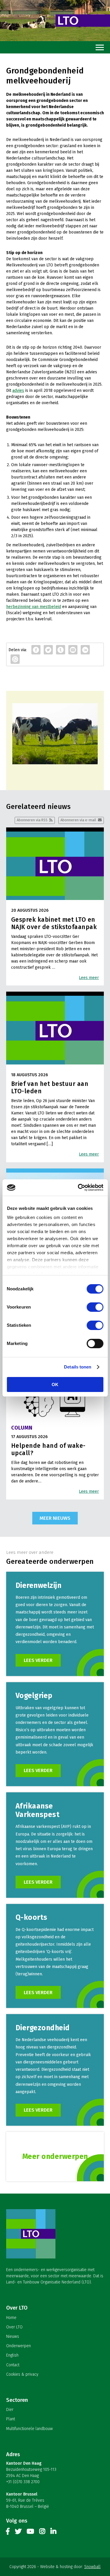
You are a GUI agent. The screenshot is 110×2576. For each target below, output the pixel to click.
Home (11, 2318)
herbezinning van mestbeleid (34, 607)
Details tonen (78, 1367)
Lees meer (89, 978)
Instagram (42, 2533)
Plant (11, 2419)
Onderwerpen (18, 2346)
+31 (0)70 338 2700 (23, 2482)
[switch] (95, 1307)
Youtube (30, 2533)
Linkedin (53, 2533)
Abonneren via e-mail (78, 820)
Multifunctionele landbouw (29, 2429)
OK (55, 1384)
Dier (10, 2410)
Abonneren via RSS (32, 820)
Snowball (92, 2567)
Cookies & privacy (22, 2374)
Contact (13, 2365)
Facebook (8, 2533)
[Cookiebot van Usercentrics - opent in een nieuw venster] (78, 1188)
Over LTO (14, 2327)
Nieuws (13, 2336)
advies (18, 391)
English (12, 2355)
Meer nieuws (55, 1518)
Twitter (18, 2533)
